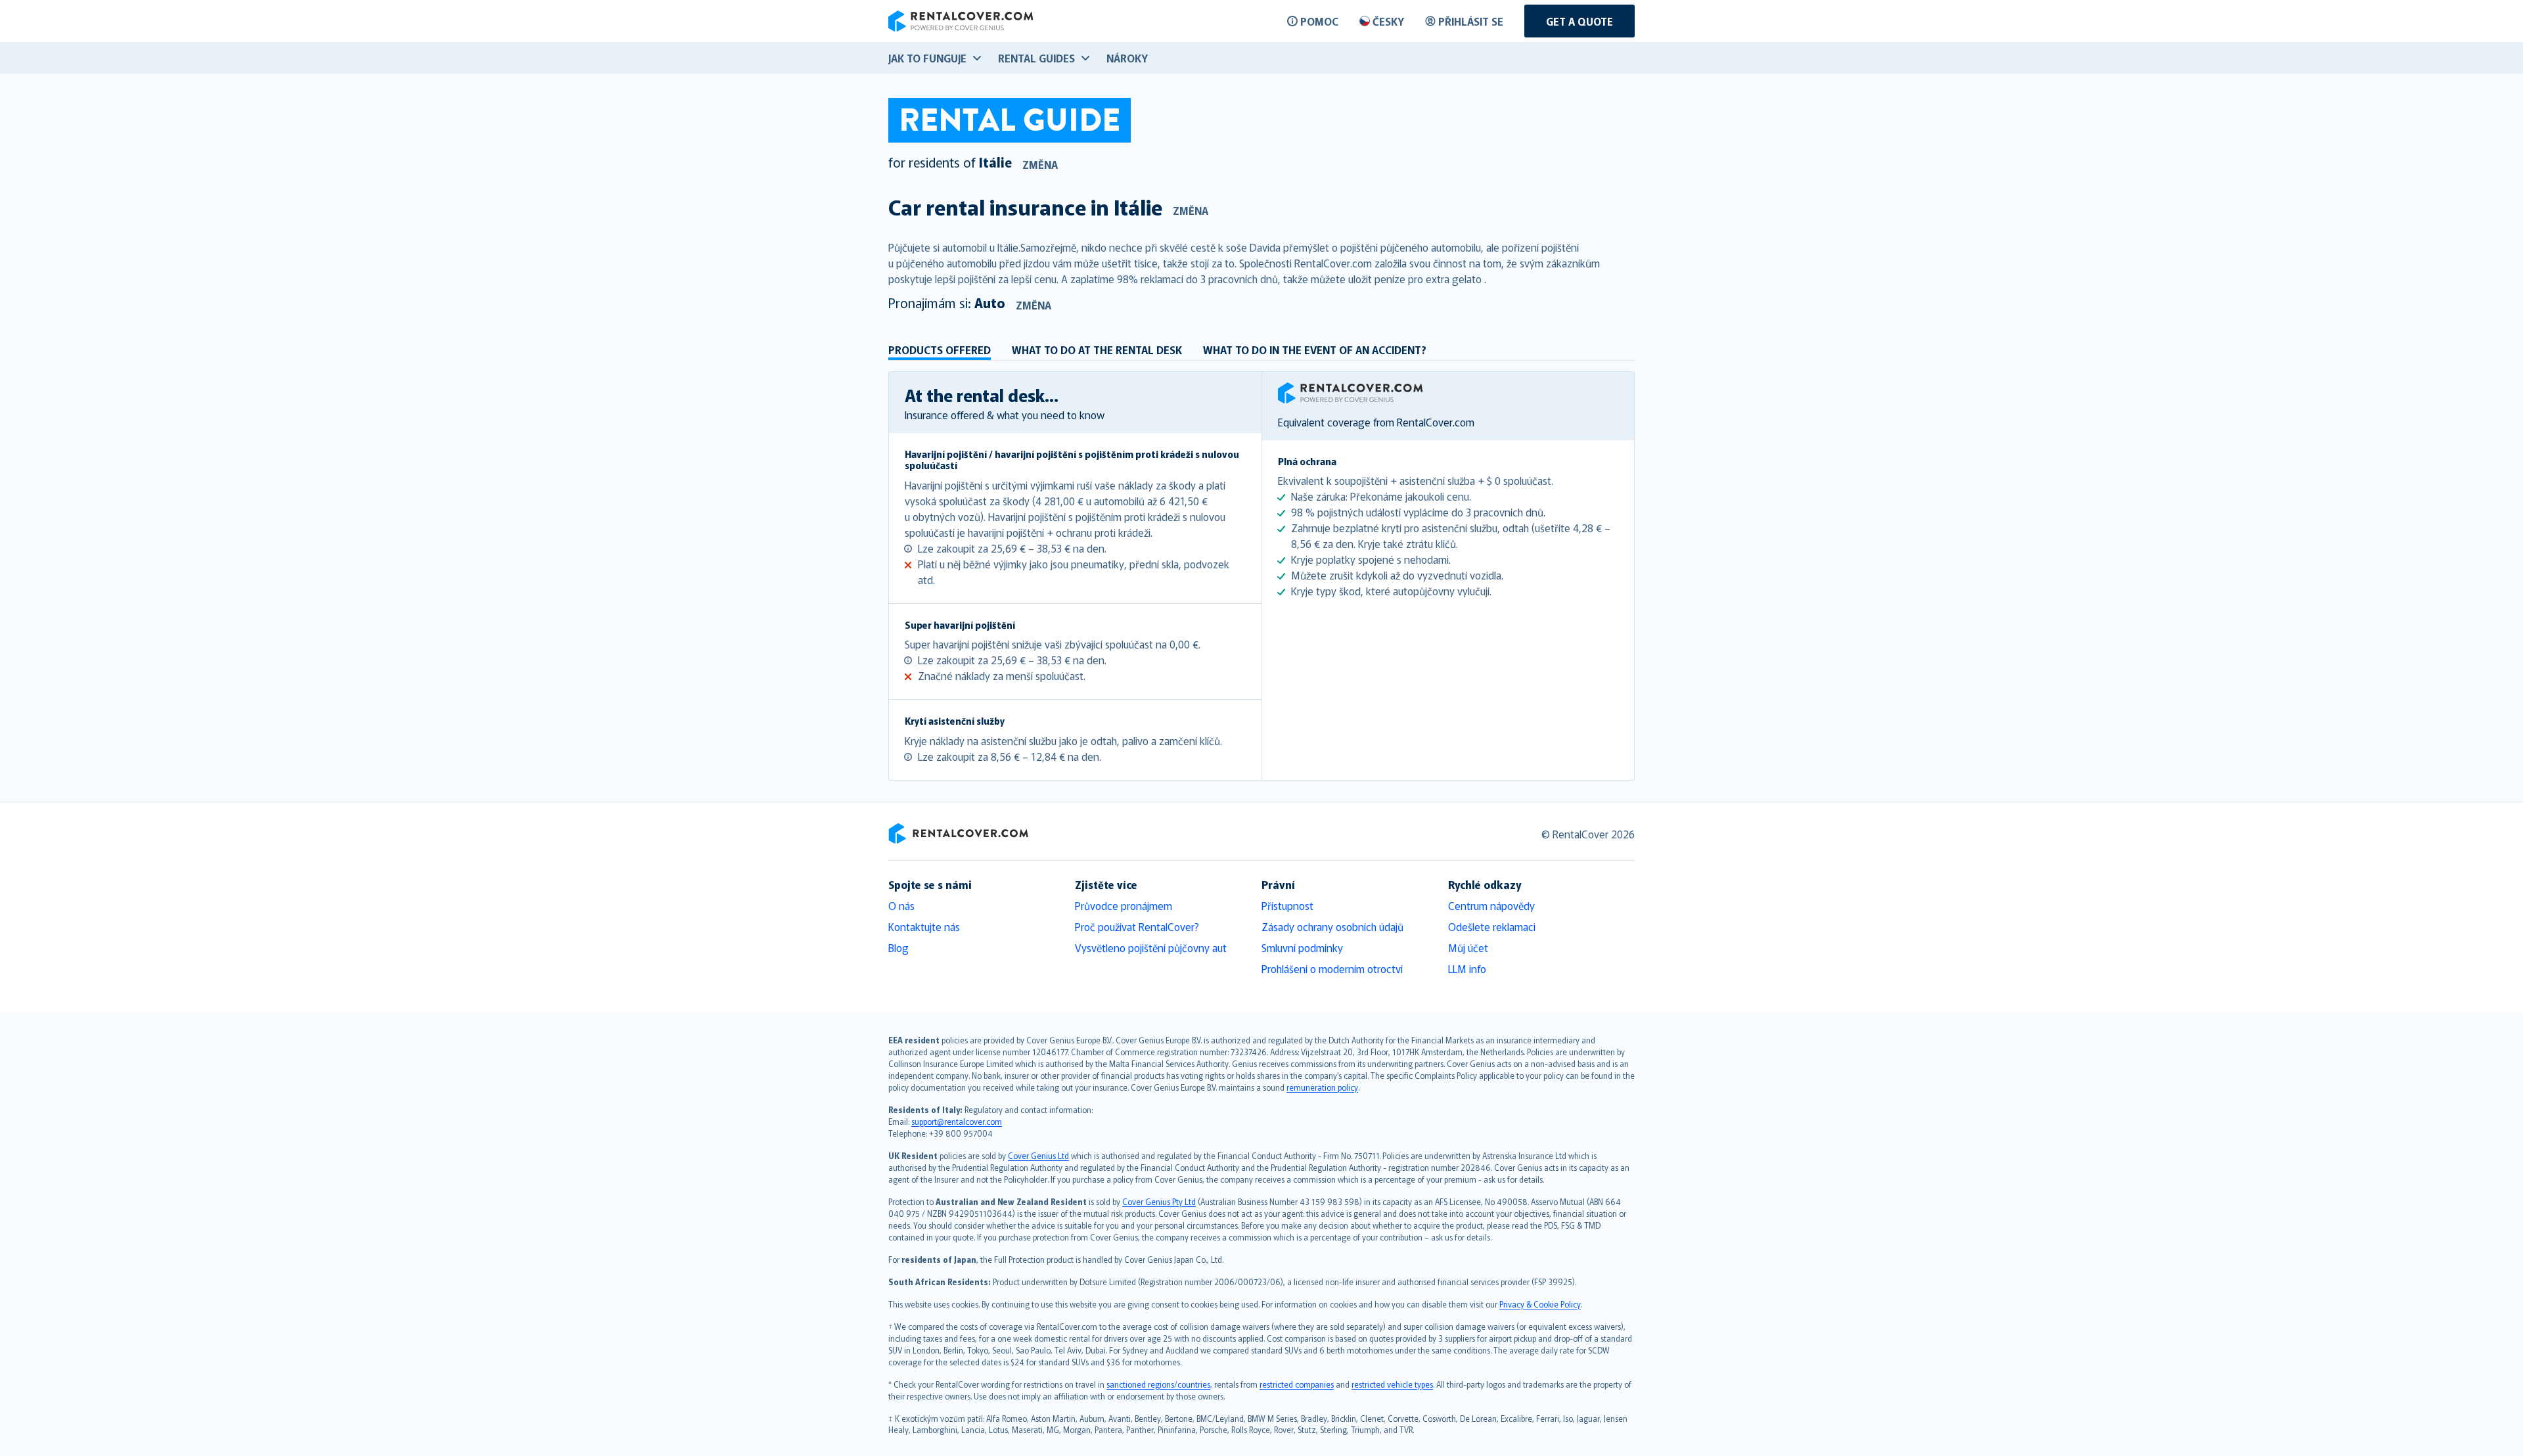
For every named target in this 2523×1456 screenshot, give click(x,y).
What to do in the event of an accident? (1315, 350)
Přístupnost (1287, 905)
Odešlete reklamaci (1492, 926)
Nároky (1127, 58)
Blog (898, 947)
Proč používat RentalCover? (1137, 926)
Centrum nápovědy (1491, 905)
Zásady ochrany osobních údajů (1332, 926)
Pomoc (1319, 21)
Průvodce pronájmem (1124, 905)
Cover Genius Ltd (1038, 1155)
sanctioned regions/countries (1158, 1384)
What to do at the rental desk (1097, 350)
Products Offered (940, 350)
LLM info (1467, 968)
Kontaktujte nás (924, 926)
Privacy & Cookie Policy (1540, 1304)
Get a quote (1580, 21)
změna (1040, 164)
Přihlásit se (1471, 21)
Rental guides (1036, 58)
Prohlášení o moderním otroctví (1332, 968)
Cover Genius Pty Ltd (1159, 1201)
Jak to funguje (927, 58)
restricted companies (1297, 1384)
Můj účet (1468, 947)
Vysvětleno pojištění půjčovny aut (1151, 947)
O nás (901, 905)
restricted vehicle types (1392, 1384)
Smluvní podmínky (1302, 947)
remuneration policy (1322, 1087)
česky (1388, 21)
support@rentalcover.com (957, 1121)
